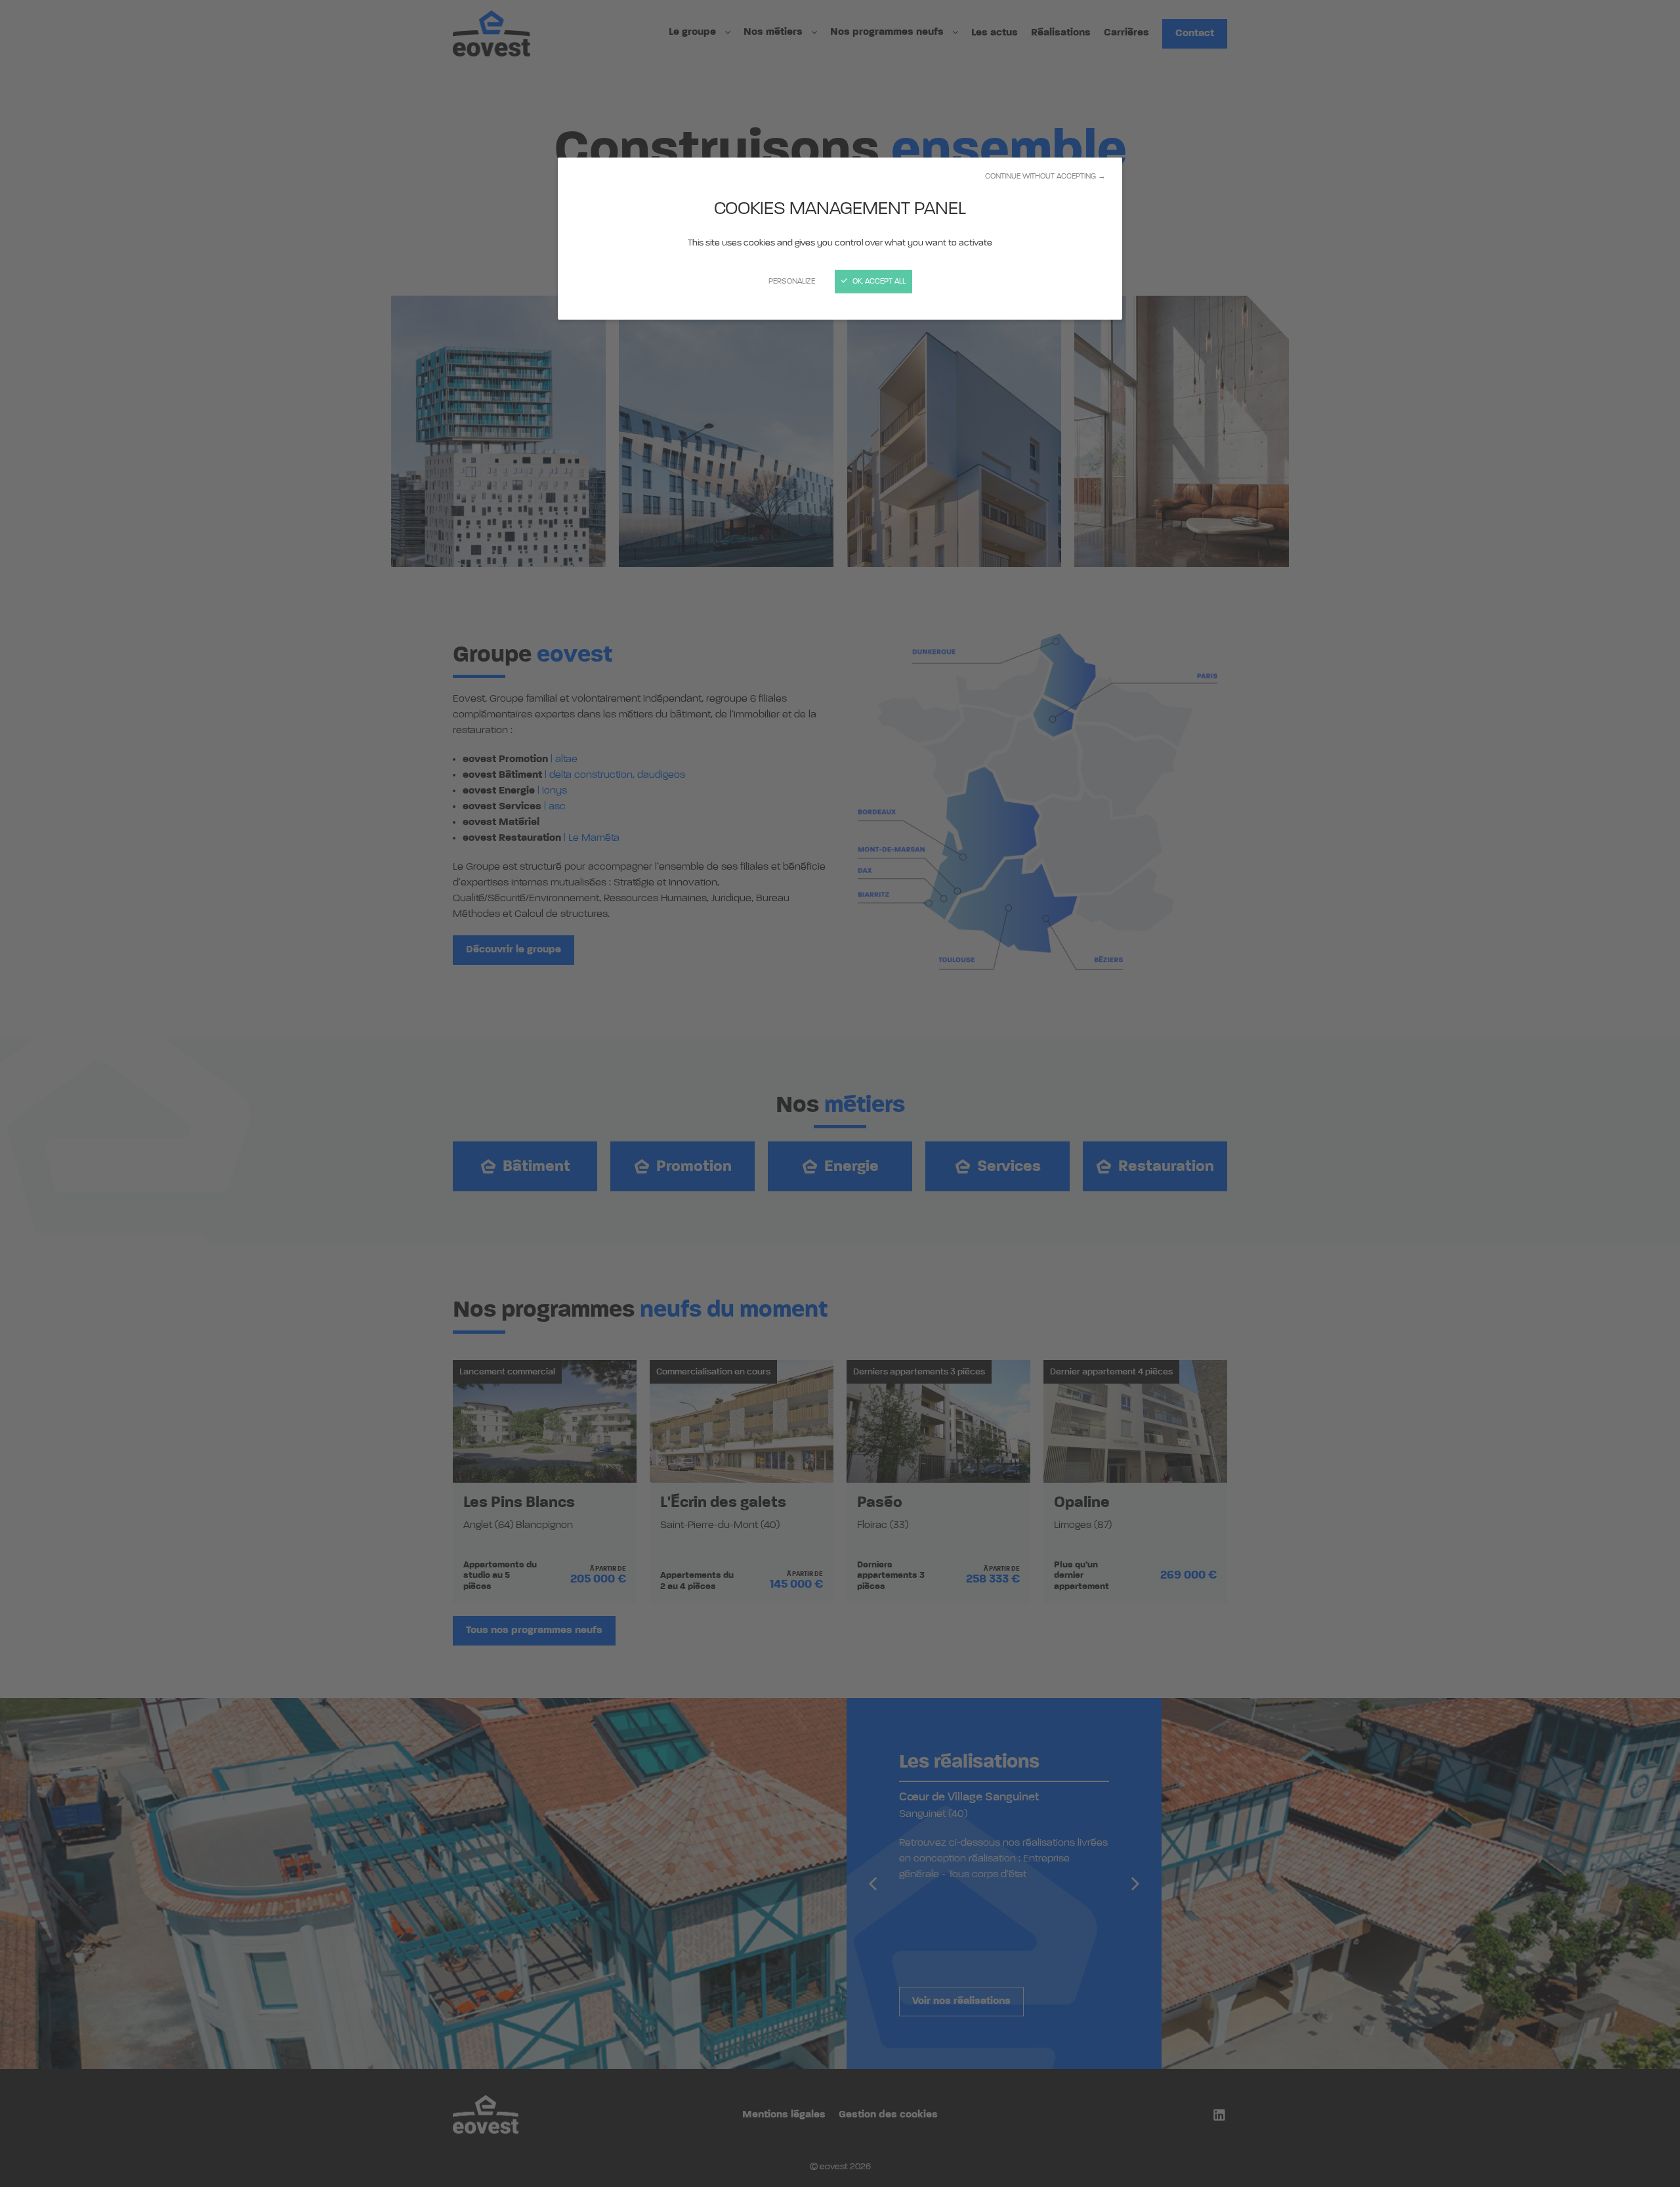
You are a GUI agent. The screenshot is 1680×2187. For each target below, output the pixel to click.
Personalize (792, 282)
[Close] (840, 1093)
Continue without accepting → (1045, 177)
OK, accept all (878, 282)
